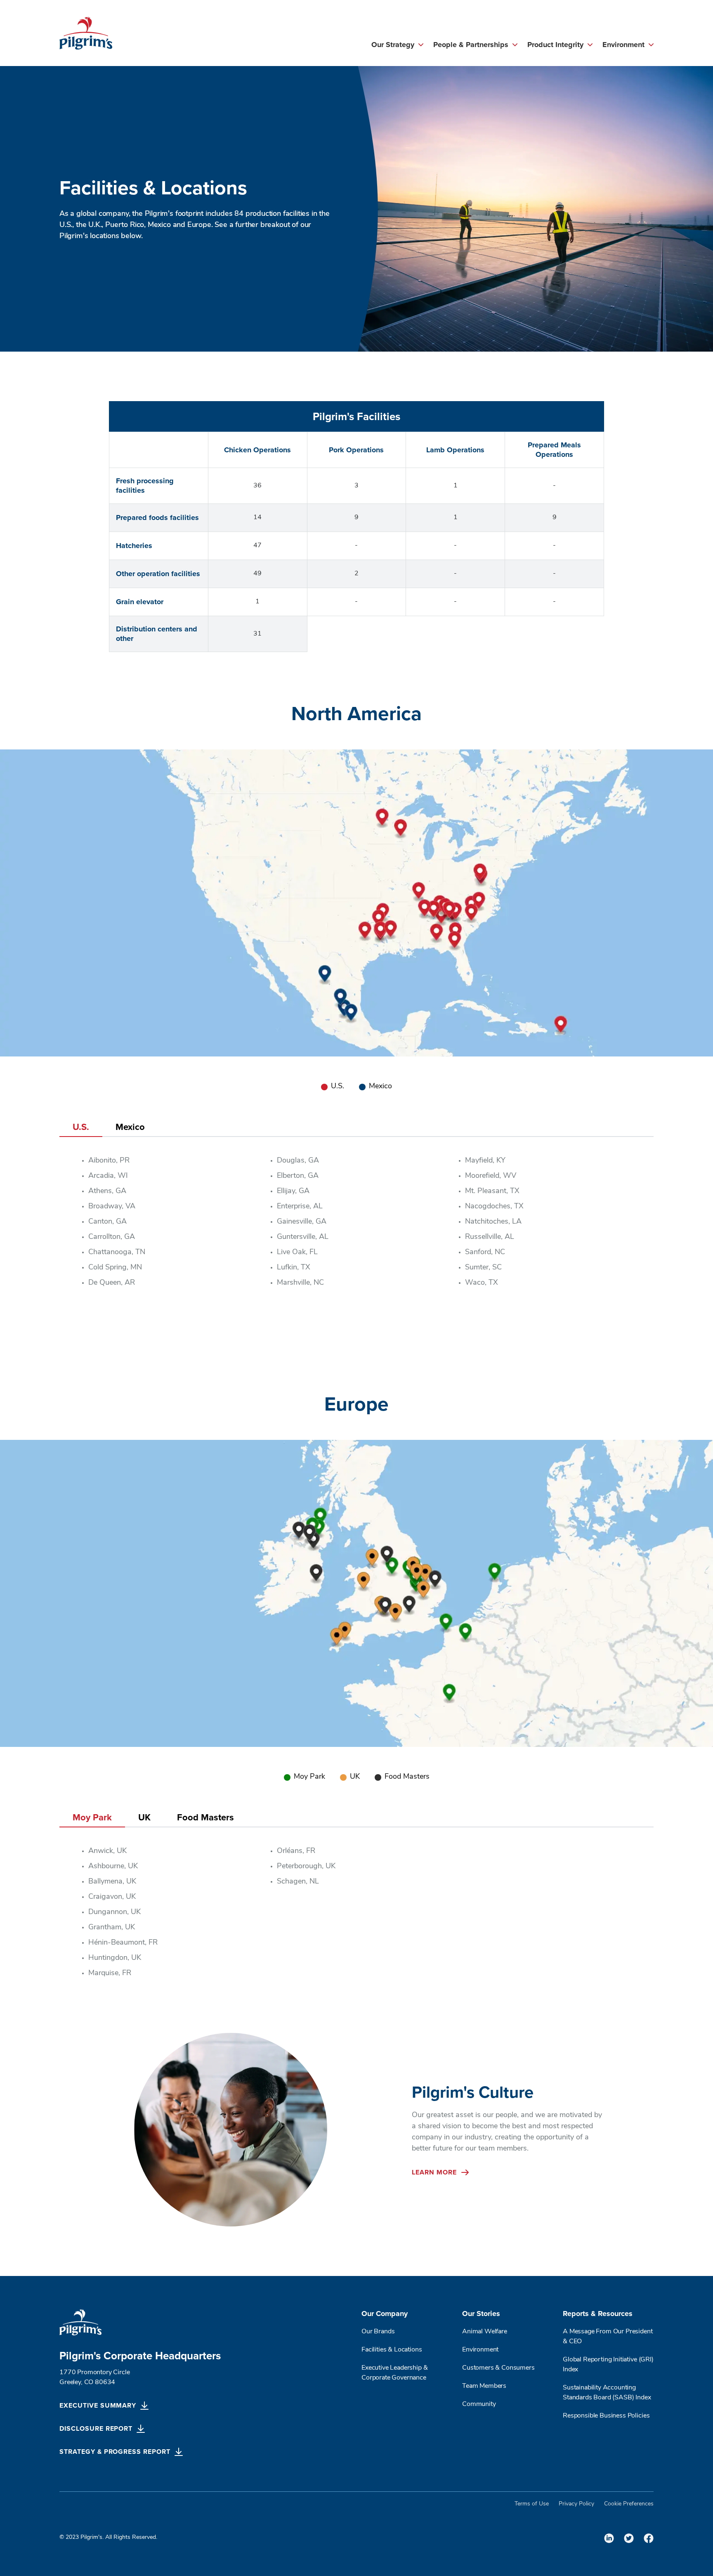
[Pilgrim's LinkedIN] (609, 2538)
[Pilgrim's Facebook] (649, 2538)
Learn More (434, 2172)
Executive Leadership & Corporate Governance (394, 2373)
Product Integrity (555, 45)
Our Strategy (393, 45)
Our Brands (378, 2332)
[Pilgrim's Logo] (86, 33)
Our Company (385, 2314)
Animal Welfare (485, 2332)
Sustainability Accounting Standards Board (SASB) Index (608, 2393)
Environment (623, 45)
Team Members (484, 2386)
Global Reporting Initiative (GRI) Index (608, 2365)
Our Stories (481, 2314)
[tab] (81, 1127)
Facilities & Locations (392, 2350)
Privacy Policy (576, 2504)
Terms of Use (532, 2504)
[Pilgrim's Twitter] (629, 2538)
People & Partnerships (471, 45)
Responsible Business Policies (606, 2416)
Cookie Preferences (629, 2504)
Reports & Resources (598, 2314)
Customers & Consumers (498, 2368)
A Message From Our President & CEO (608, 2337)
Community (479, 2404)
